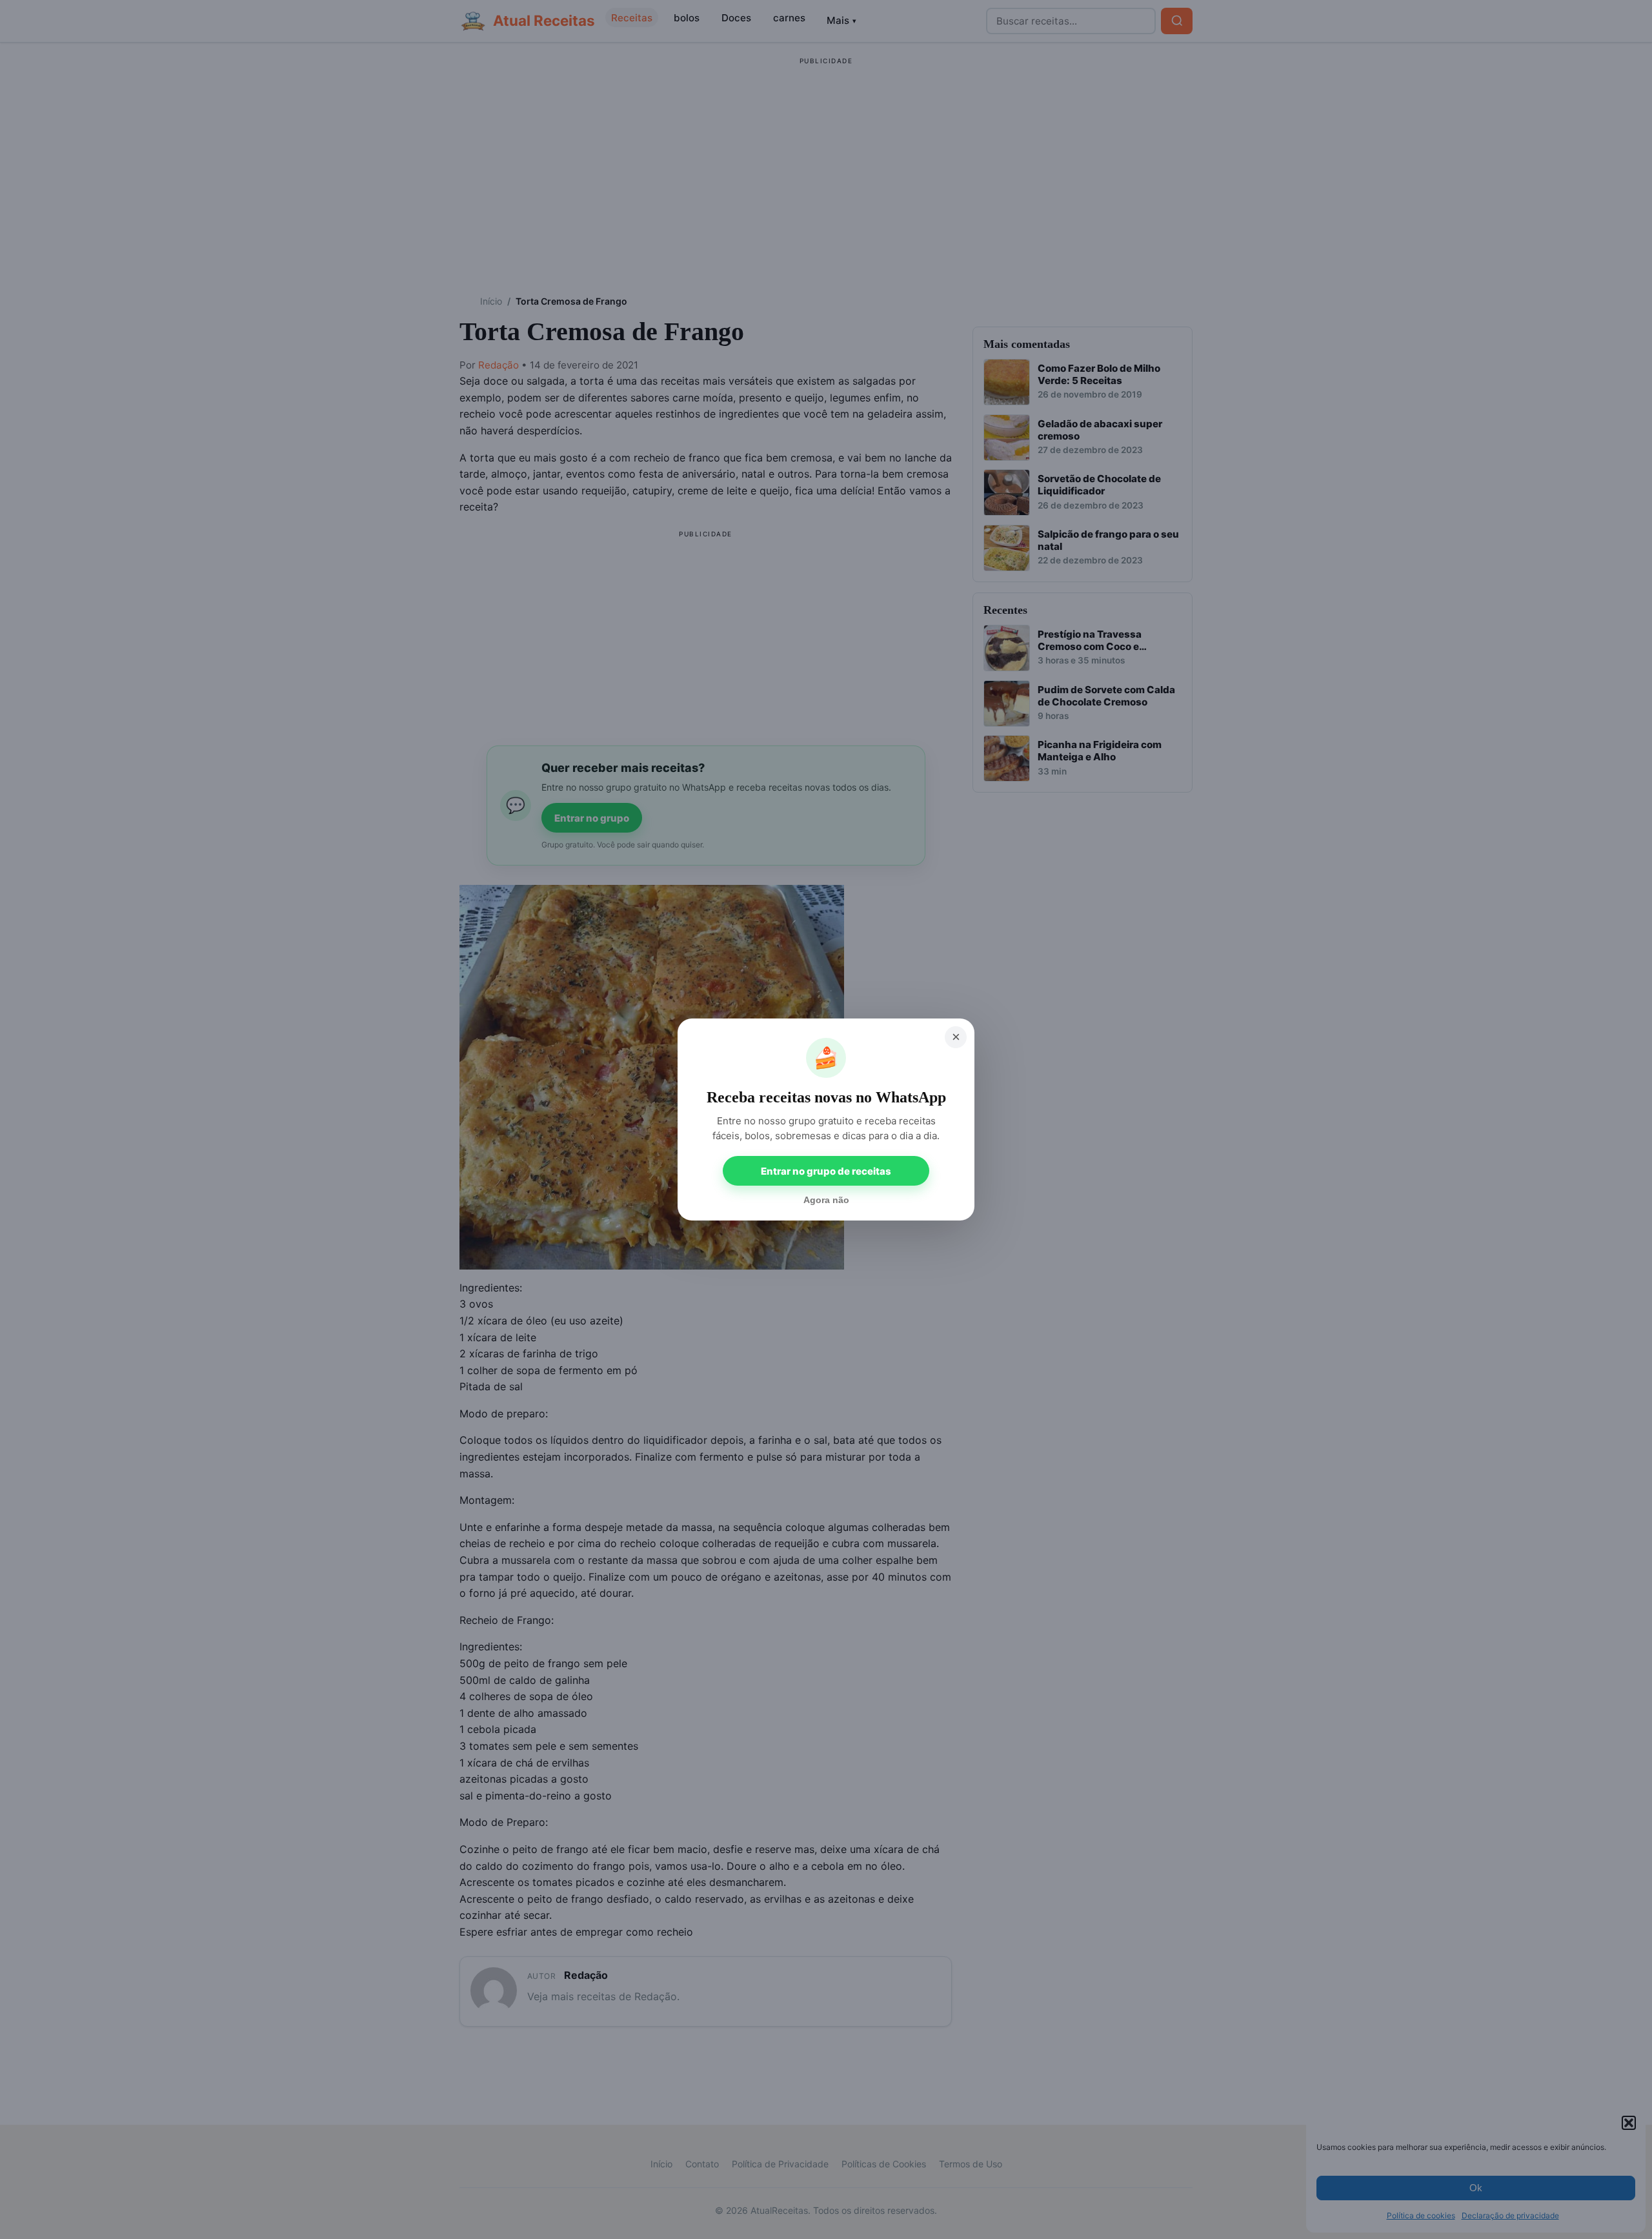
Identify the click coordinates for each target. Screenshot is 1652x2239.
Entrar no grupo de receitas (826, 1171)
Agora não (826, 1200)
